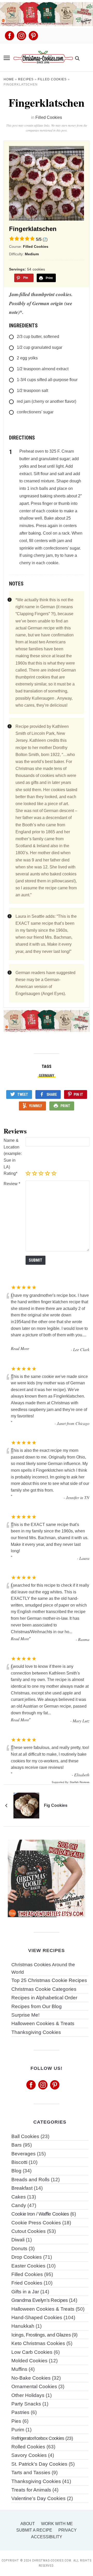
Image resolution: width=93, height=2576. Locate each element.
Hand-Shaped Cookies (37, 2317)
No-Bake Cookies (31, 2378)
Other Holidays (28, 2395)
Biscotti (19, 2162)
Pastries (20, 2412)
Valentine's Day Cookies (38, 2498)
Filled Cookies (52, 79)
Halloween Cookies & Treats (43, 2023)
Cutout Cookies (29, 2231)
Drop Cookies (27, 2257)
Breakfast (22, 2188)
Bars (17, 2145)
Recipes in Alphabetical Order (44, 1998)
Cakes (19, 2197)
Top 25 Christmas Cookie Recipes (49, 1980)
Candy (19, 2205)
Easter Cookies (28, 2266)
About (28, 2524)
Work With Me (57, 2524)
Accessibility (47, 2537)
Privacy (68, 2530)
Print (65, 1106)
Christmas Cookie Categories (44, 1989)
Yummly (36, 1106)
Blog (16, 2171)
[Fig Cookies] (26, 1805)
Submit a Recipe (34, 2530)
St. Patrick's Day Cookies (39, 2464)
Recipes (26, 79)
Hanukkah (23, 2326)
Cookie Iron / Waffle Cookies (40, 2214)
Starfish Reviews (80, 1782)
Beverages (24, 2154)
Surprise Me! (25, 2015)
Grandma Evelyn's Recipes (40, 2300)
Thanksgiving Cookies (36, 2032)
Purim (18, 2430)
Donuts (19, 2249)
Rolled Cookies (28, 2447)
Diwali (18, 2240)
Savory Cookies (29, 2455)
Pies (16, 2421)
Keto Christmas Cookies (38, 2343)
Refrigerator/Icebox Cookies (38, 2438)
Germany (47, 1076)
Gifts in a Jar (25, 2292)
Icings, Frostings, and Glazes (41, 2335)
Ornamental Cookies (34, 2386)
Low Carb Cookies (32, 2352)
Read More (20, 1348)
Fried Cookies (27, 2283)
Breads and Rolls (30, 2180)
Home (9, 79)
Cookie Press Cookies (36, 2223)
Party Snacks (26, 2404)
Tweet (23, 1094)
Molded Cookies (29, 2361)
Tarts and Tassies (31, 2473)
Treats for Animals (31, 2490)
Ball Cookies (25, 2136)
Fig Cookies (56, 1805)
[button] (7, 58)
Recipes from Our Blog (37, 2006)
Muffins (19, 2369)
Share (52, 1094)
